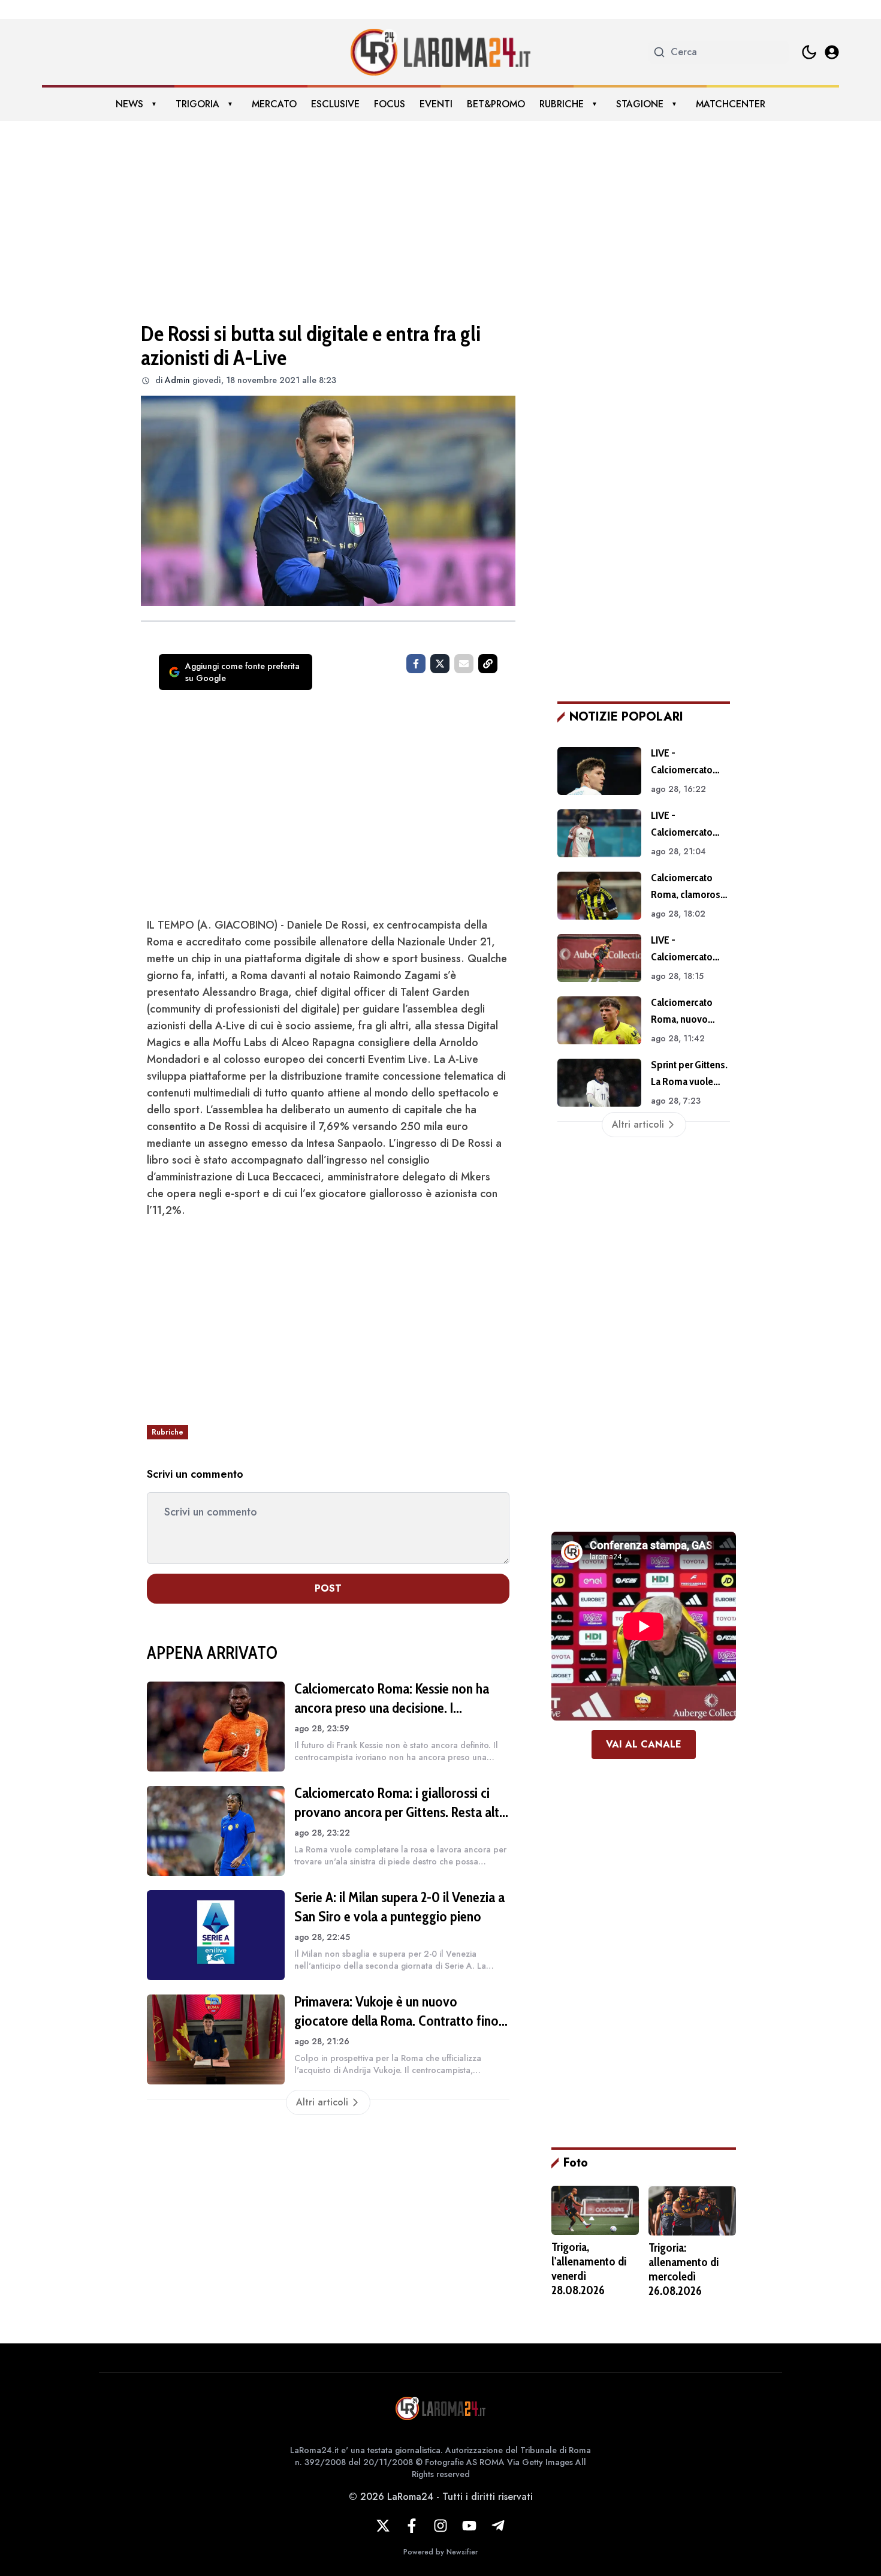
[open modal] (832, 52)
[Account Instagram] (441, 2526)
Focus (390, 104)
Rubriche (562, 104)
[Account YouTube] (469, 2526)
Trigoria (197, 104)
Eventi (436, 104)
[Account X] (383, 2526)
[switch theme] (809, 52)
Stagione (640, 104)
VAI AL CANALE (644, 1744)
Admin (177, 380)
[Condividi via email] (464, 664)
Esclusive (335, 104)
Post (328, 1588)
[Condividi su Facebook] (416, 664)
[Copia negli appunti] (488, 664)
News (129, 104)
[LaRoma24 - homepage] (441, 52)
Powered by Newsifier (441, 2552)
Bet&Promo (496, 104)
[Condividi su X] (440, 664)
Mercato (274, 104)
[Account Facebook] (412, 2526)
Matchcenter (731, 104)
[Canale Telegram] (498, 2526)
